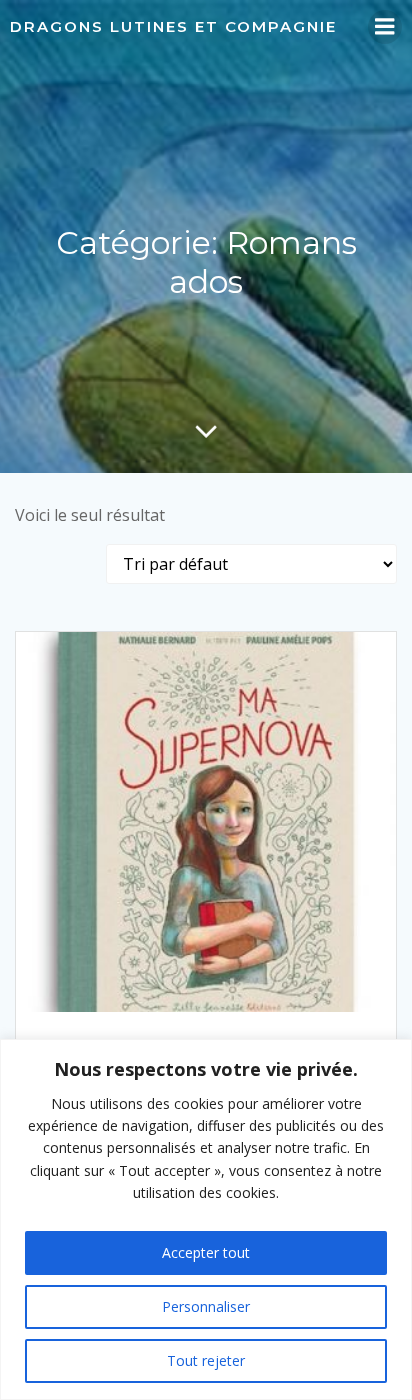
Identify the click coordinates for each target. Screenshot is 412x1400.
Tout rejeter (206, 1360)
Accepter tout (206, 1252)
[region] (206, 1219)
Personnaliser (206, 1306)
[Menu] (385, 27)
